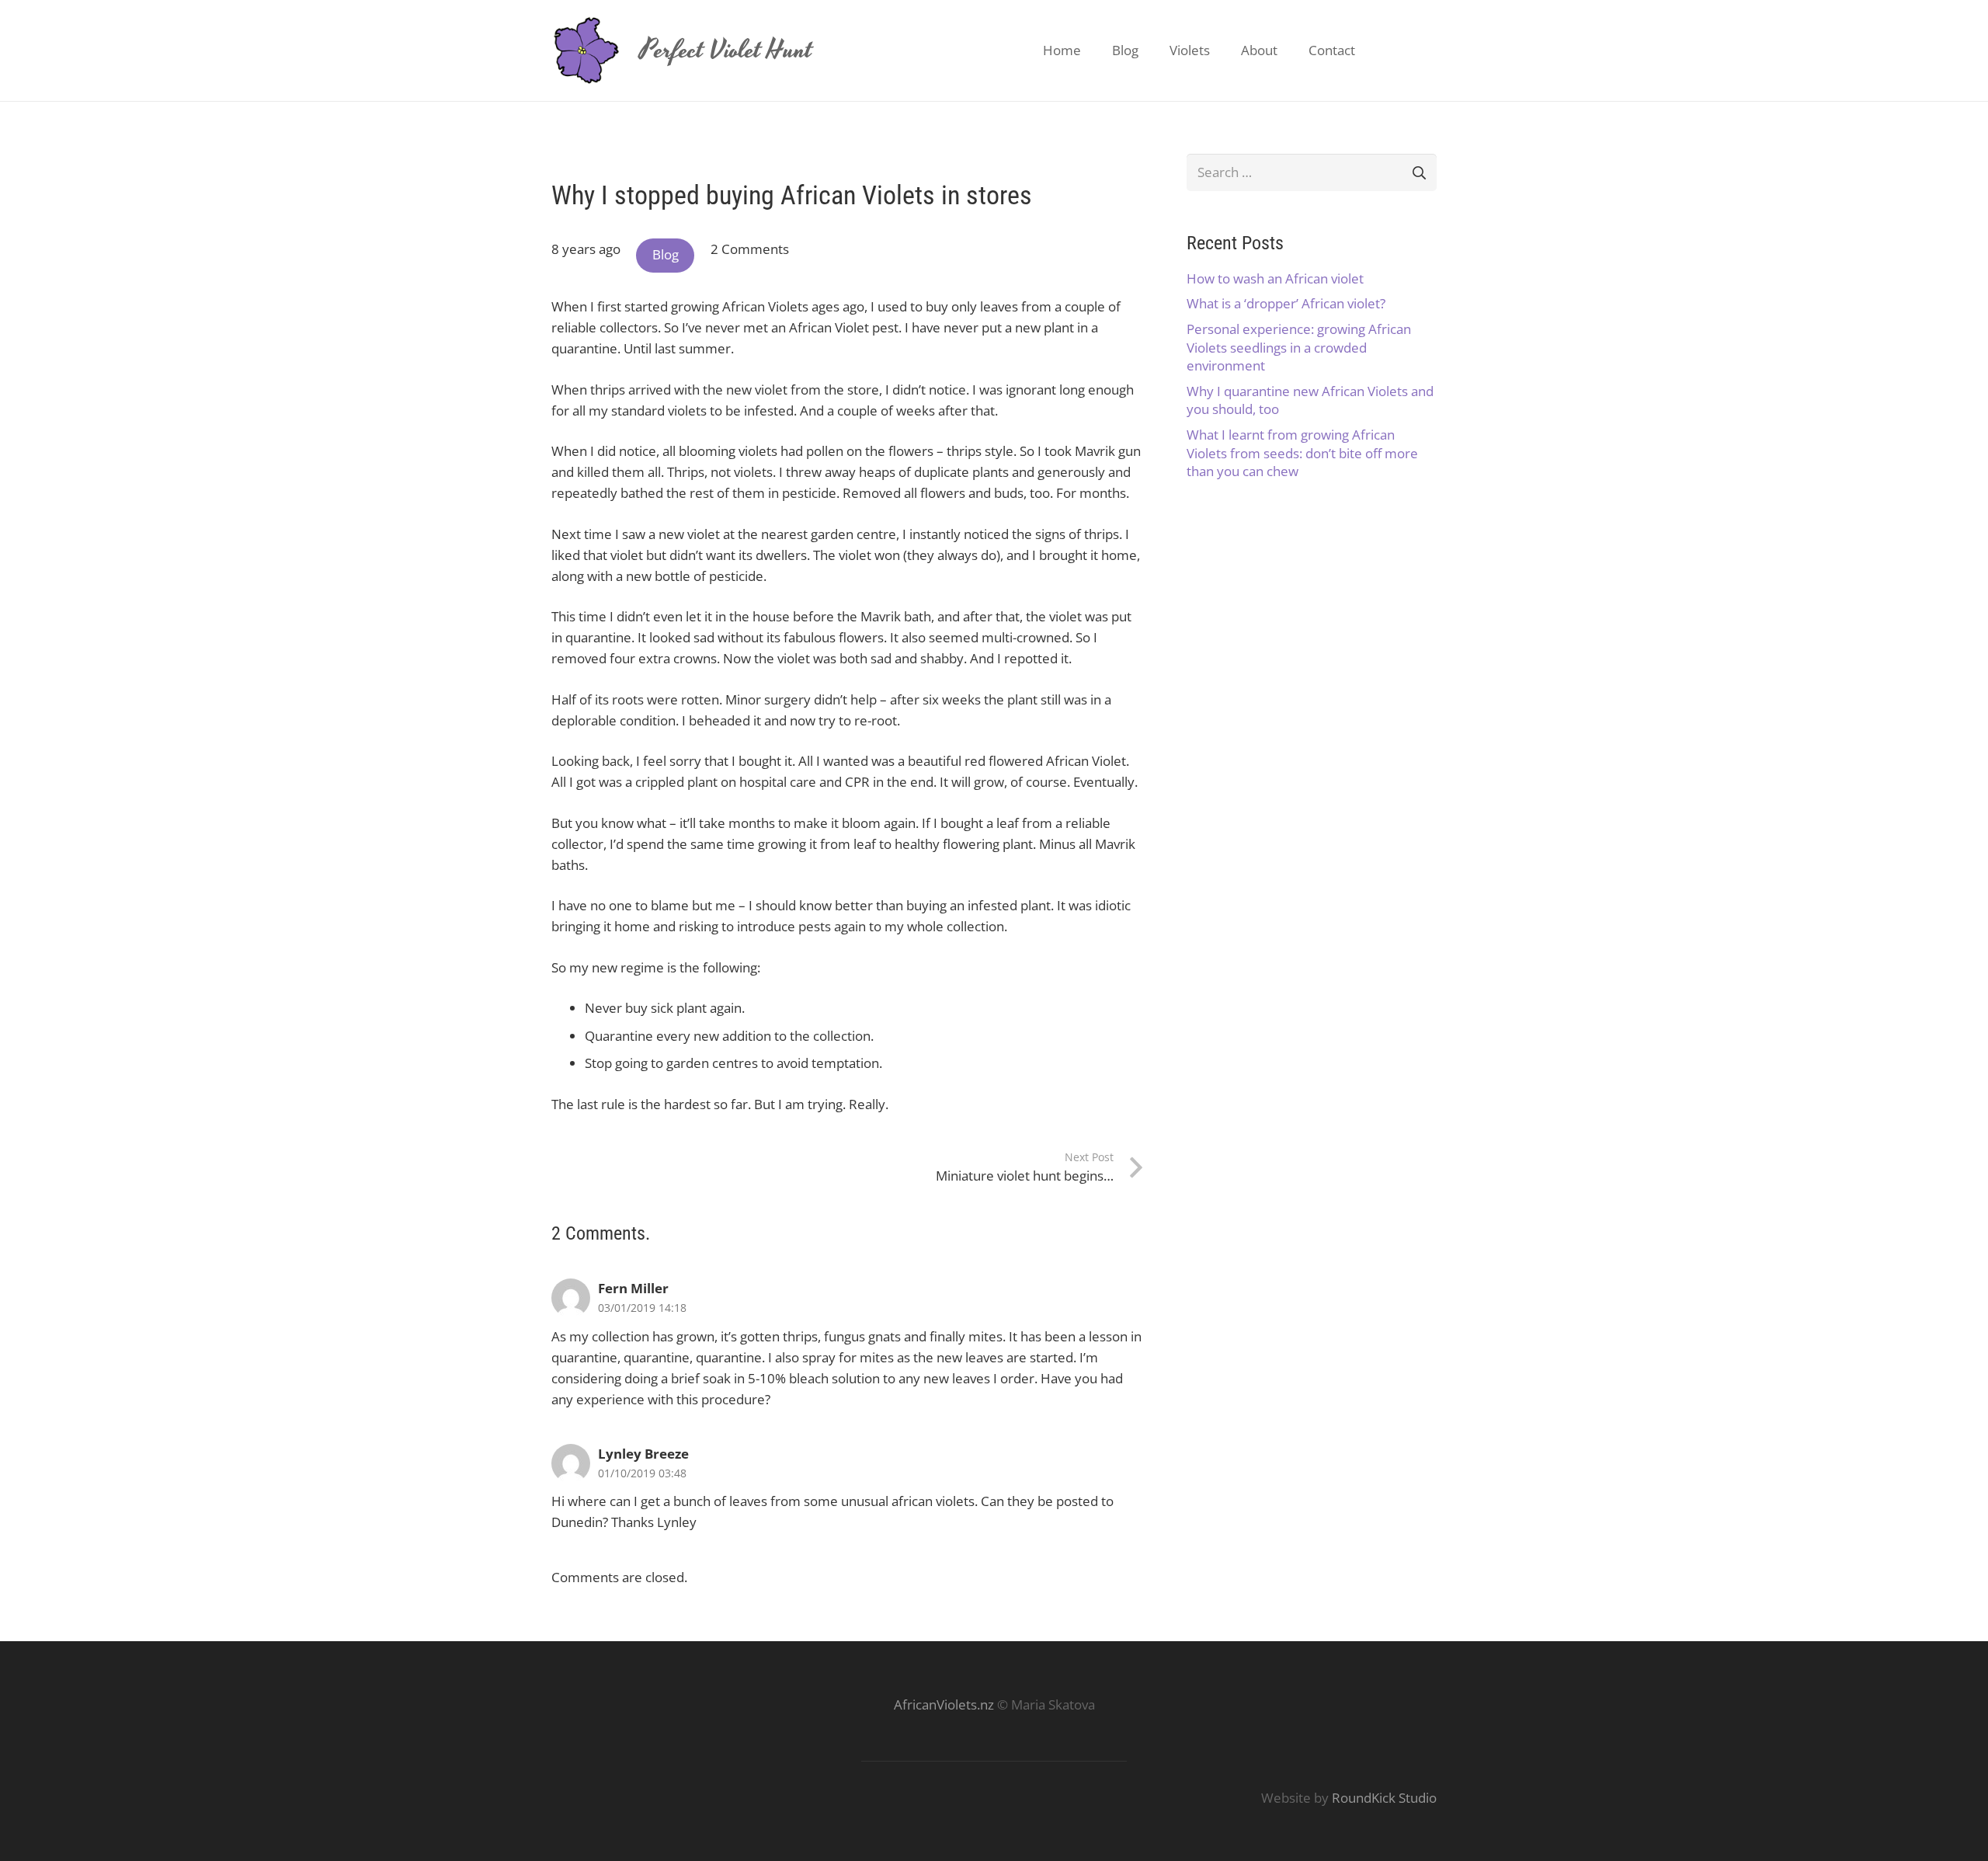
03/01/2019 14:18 (642, 1308)
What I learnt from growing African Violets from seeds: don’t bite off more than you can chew (1302, 453)
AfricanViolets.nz (944, 1704)
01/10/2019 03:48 (642, 1473)
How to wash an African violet (1275, 278)
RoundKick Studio (1384, 1798)
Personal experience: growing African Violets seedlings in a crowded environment (1299, 348)
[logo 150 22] (586, 50)
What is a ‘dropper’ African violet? (1286, 303)
